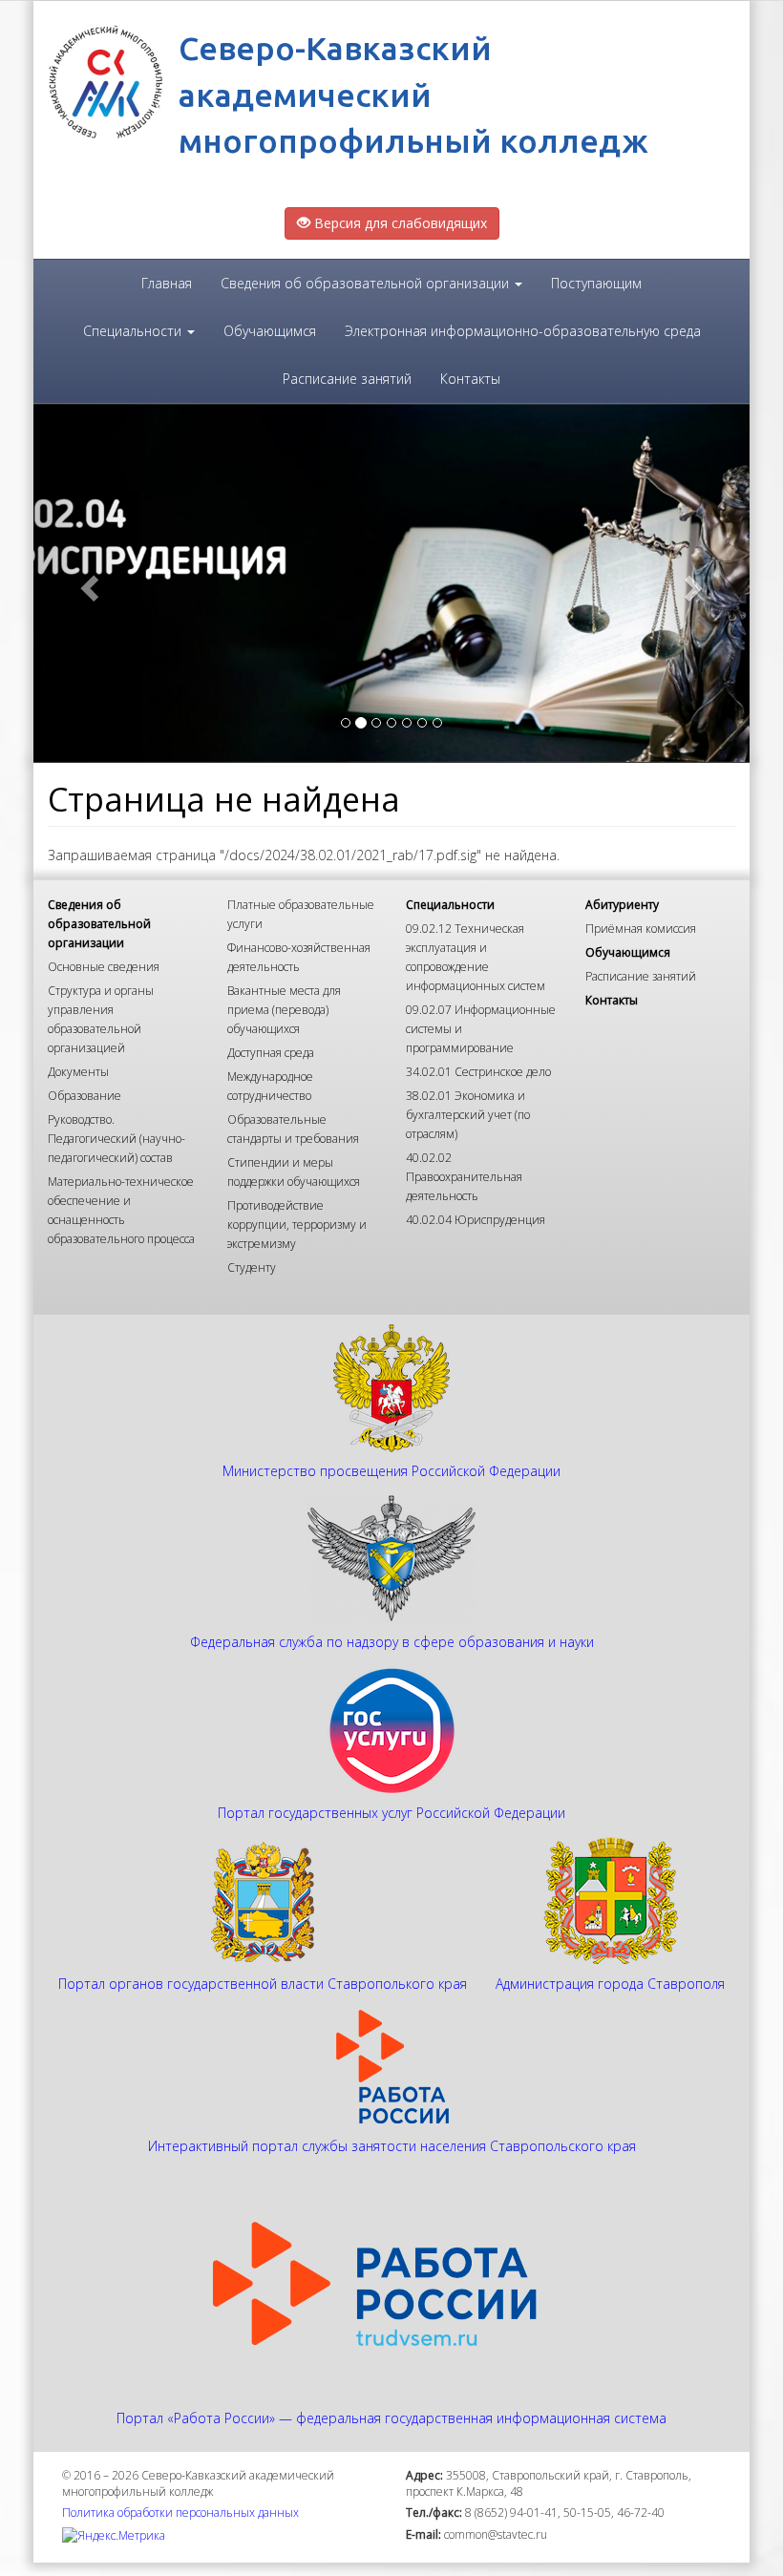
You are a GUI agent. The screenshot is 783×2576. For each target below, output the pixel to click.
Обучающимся (270, 331)
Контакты (470, 379)
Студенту (252, 1267)
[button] (87, 583)
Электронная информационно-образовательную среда (523, 331)
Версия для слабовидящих (399, 223)
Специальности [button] (134, 331)
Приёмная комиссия (641, 929)
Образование (85, 1096)
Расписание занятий (347, 379)
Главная (167, 283)
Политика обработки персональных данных (180, 2513)
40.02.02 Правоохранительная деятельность (464, 1177)
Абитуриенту (622, 905)
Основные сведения (104, 967)
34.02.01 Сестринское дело (478, 1072)
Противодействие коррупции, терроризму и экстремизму (297, 1225)
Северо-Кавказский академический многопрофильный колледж (413, 94)
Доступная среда (271, 1053)
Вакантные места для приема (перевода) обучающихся (284, 1010)
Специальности (450, 905)
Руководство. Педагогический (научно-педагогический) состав (116, 1139)
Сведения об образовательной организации (99, 924)
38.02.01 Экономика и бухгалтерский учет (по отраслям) (468, 1115)
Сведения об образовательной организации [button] (367, 283)
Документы (78, 1072)
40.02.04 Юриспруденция (476, 1220)
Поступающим (596, 283)
